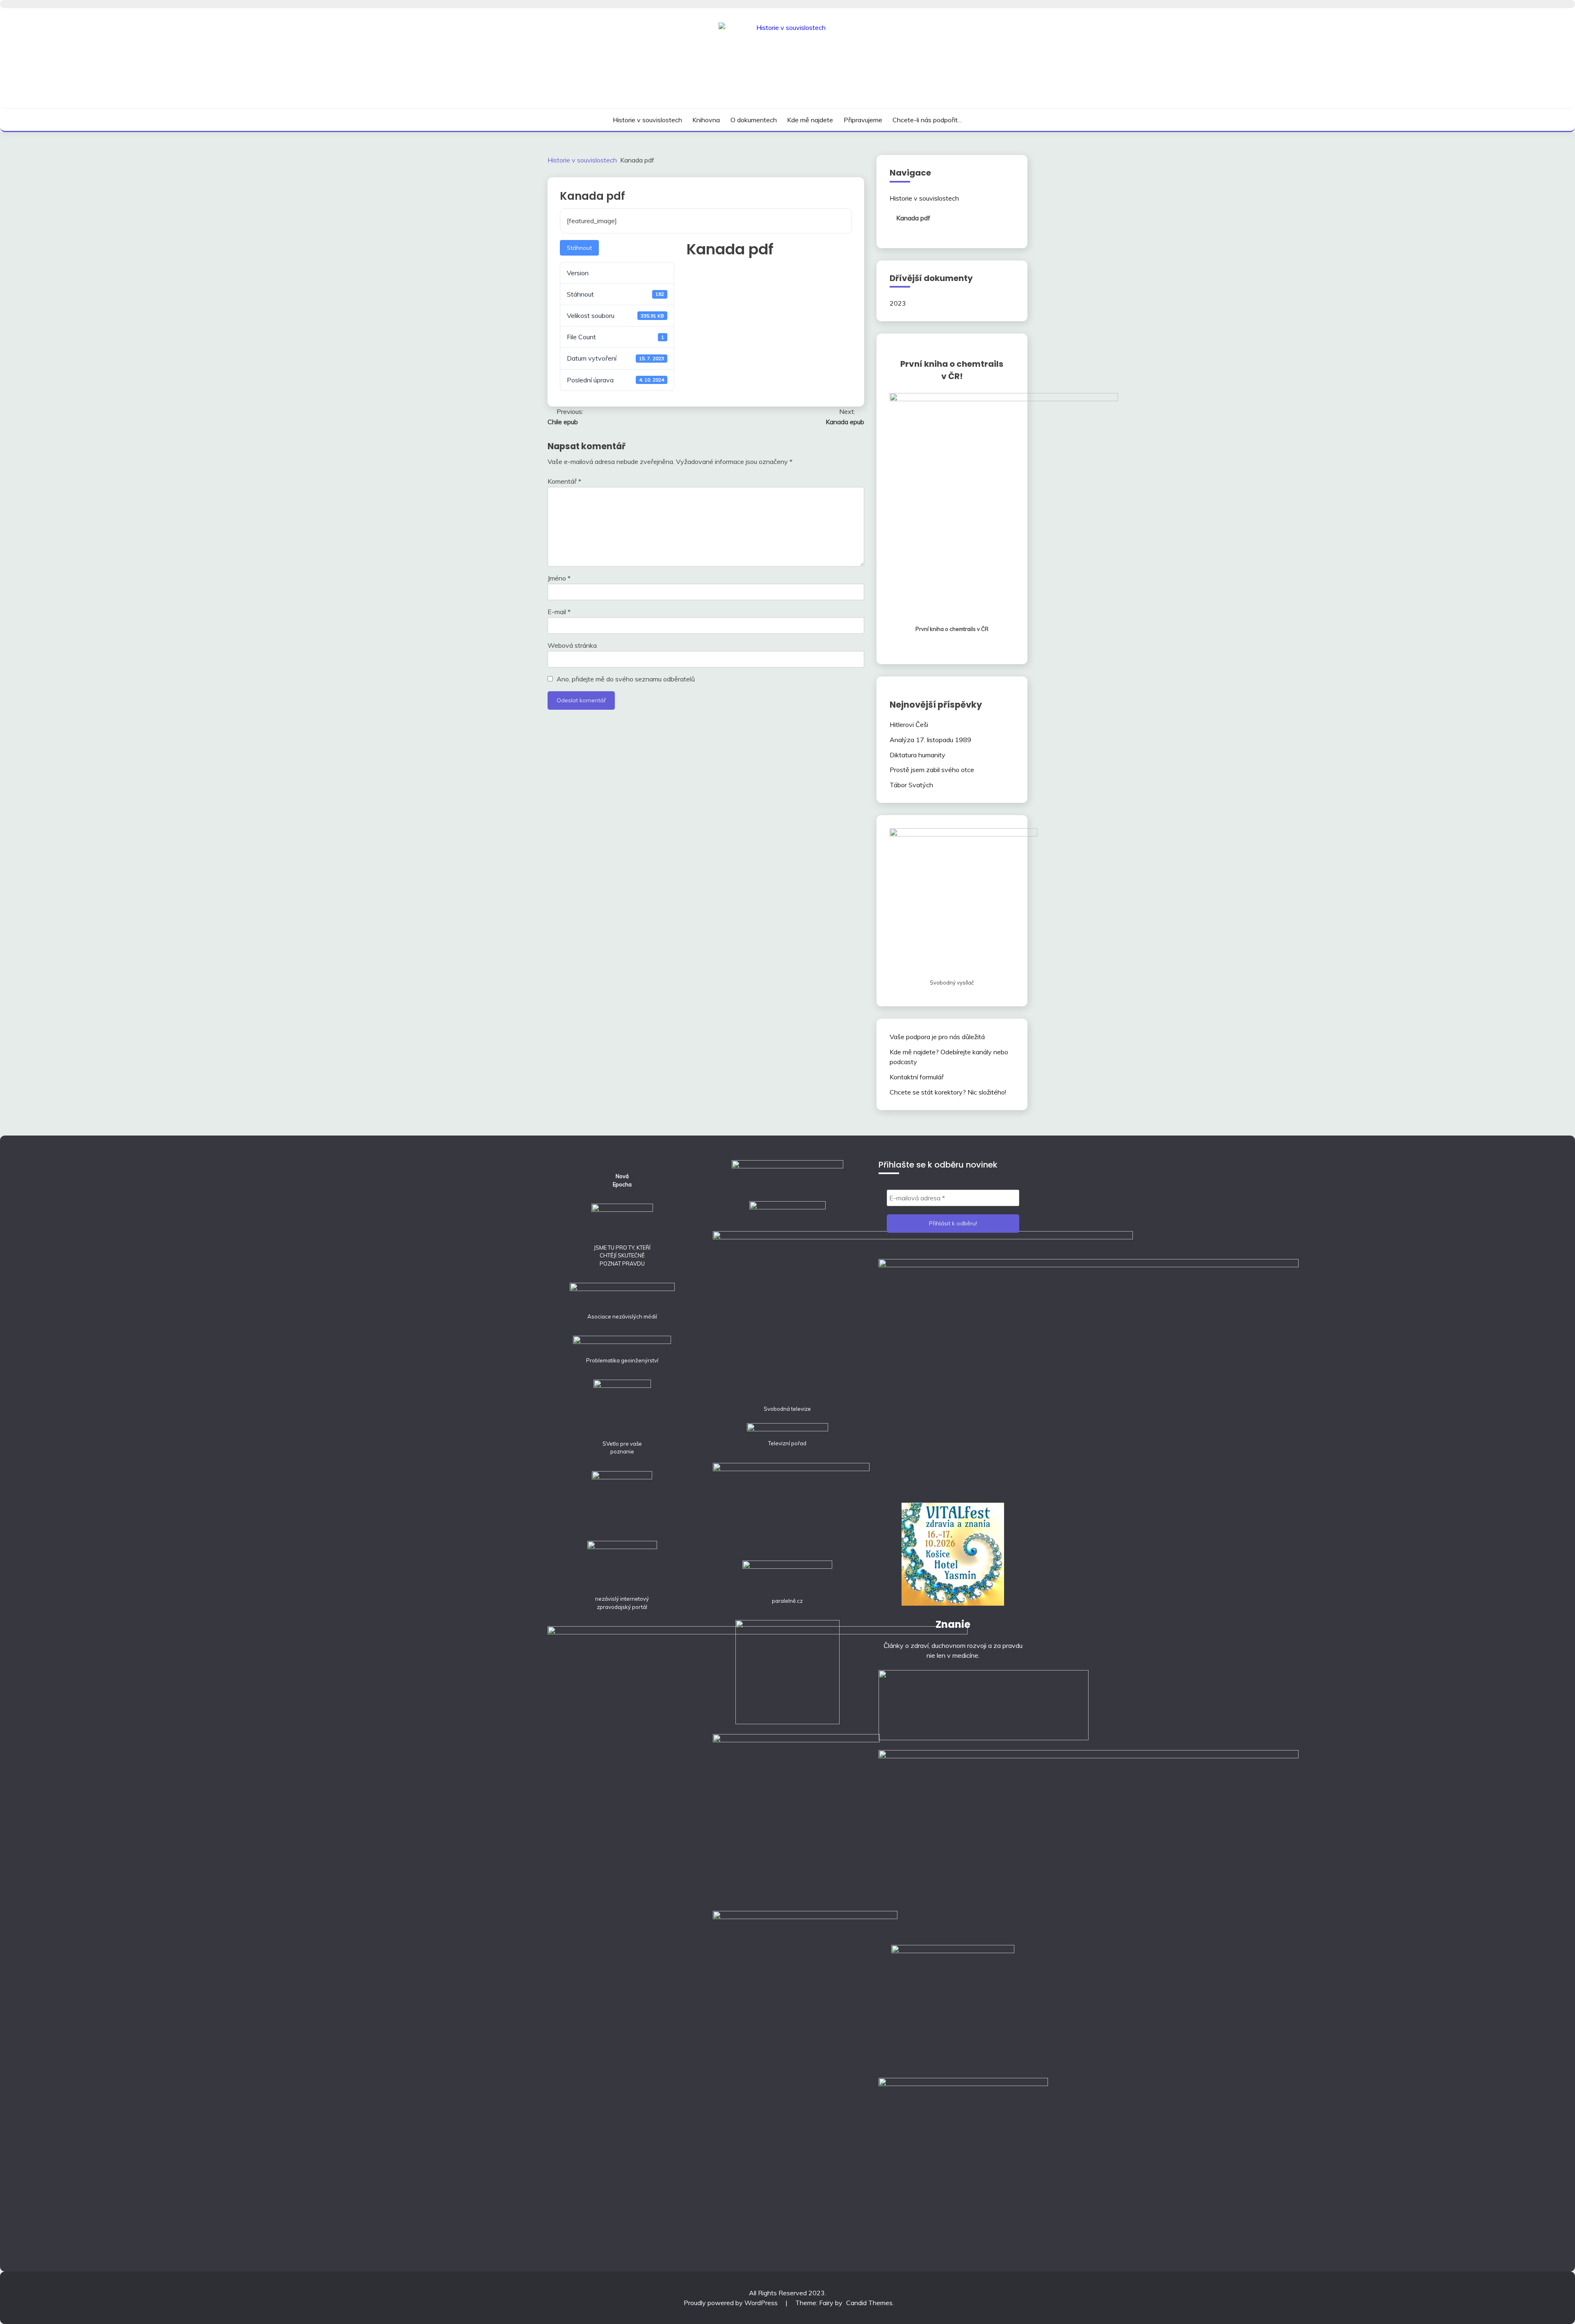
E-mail (559, 612)
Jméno (559, 578)
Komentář (564, 481)
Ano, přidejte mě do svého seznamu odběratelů (625, 679)
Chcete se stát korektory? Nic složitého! (948, 1092)
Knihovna (706, 120)
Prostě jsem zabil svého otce (932, 770)
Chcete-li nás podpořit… (927, 120)
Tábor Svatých (911, 785)
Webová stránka (572, 645)
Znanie (953, 1624)
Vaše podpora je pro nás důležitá (937, 1037)
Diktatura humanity (918, 755)
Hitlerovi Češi (909, 724)
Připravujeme (863, 120)
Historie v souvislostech (647, 120)
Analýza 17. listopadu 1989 (930, 740)
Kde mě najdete (810, 120)
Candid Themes (869, 2303)
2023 (898, 303)
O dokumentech (754, 120)
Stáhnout (579, 248)
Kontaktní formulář (917, 1077)
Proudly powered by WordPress (732, 2303)
